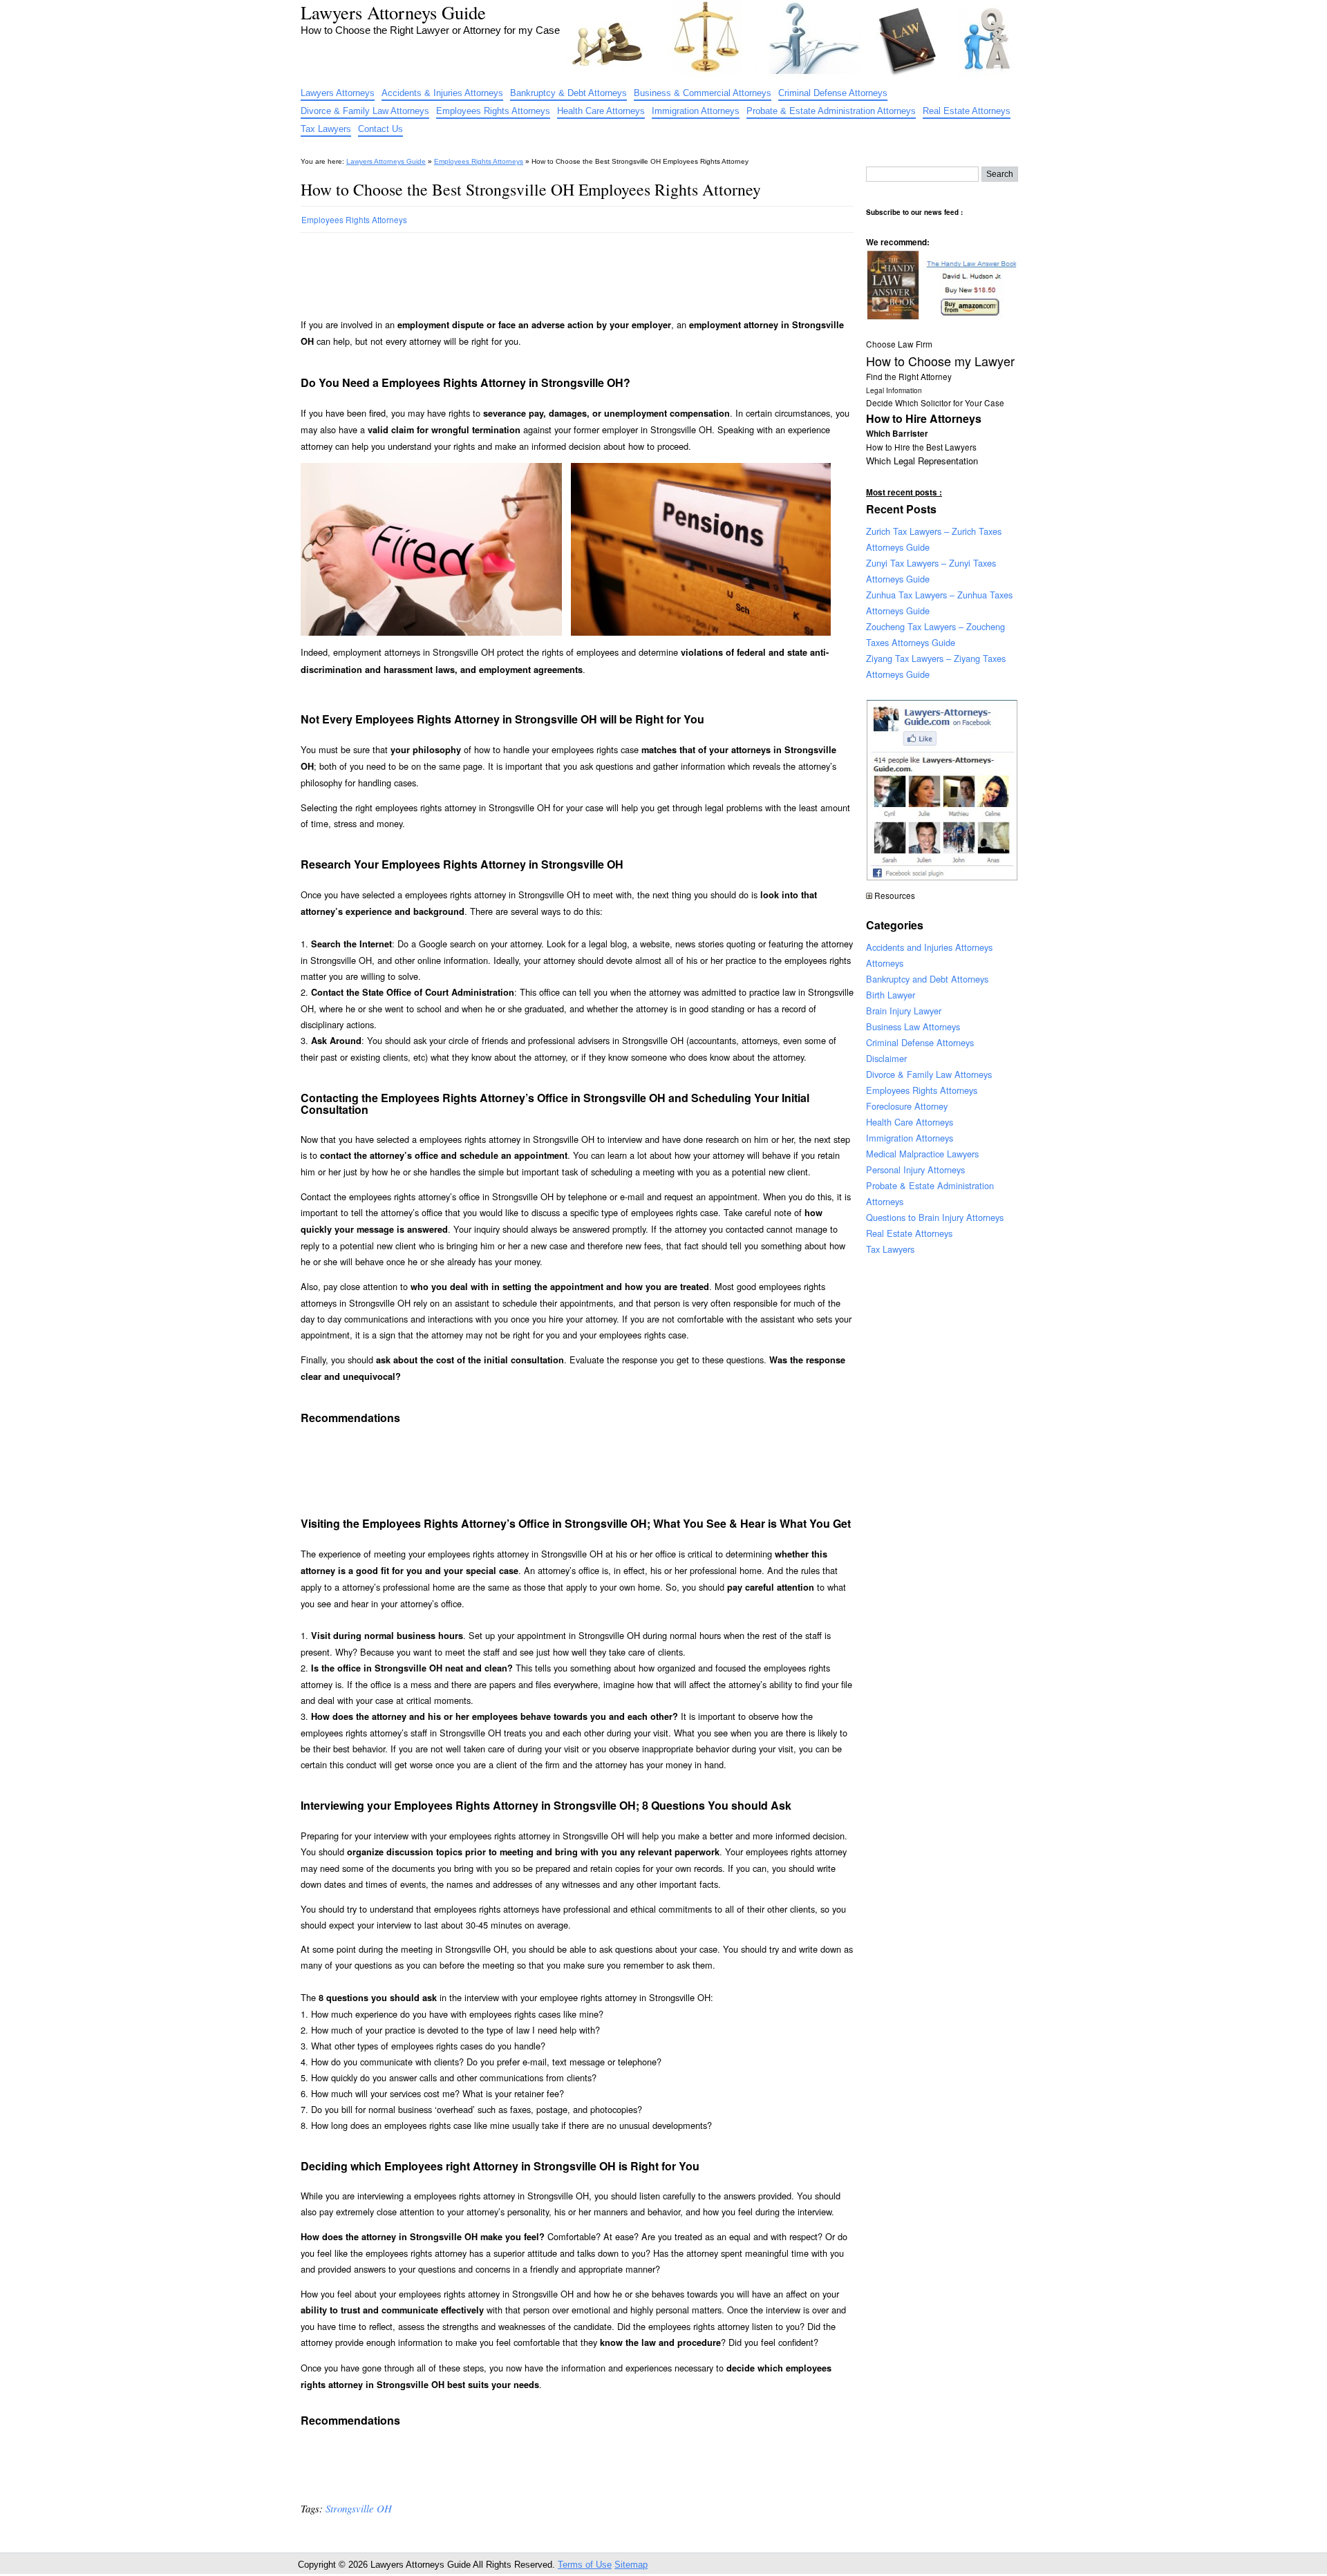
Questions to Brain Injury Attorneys (935, 1217)
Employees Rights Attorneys (493, 111)
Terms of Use (585, 2565)
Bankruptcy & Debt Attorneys (568, 93)
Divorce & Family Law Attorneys (365, 111)
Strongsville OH (359, 2508)
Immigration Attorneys (696, 111)
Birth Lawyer (891, 995)
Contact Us (380, 129)
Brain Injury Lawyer (904, 1011)
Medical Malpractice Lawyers (922, 1154)
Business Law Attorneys (913, 1026)
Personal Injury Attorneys (915, 1169)
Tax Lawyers (326, 129)
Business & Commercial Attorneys (703, 93)
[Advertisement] (552, 269)
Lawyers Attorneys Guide (393, 12)
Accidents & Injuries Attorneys (442, 93)
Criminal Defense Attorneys (833, 93)
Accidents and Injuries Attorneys (929, 947)
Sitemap (631, 2565)
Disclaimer (886, 1058)
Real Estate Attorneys (967, 111)
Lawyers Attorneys (338, 93)
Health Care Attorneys (601, 111)
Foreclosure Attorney (907, 1106)
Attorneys (885, 963)
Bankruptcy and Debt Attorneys (927, 979)
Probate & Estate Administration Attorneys (831, 111)
